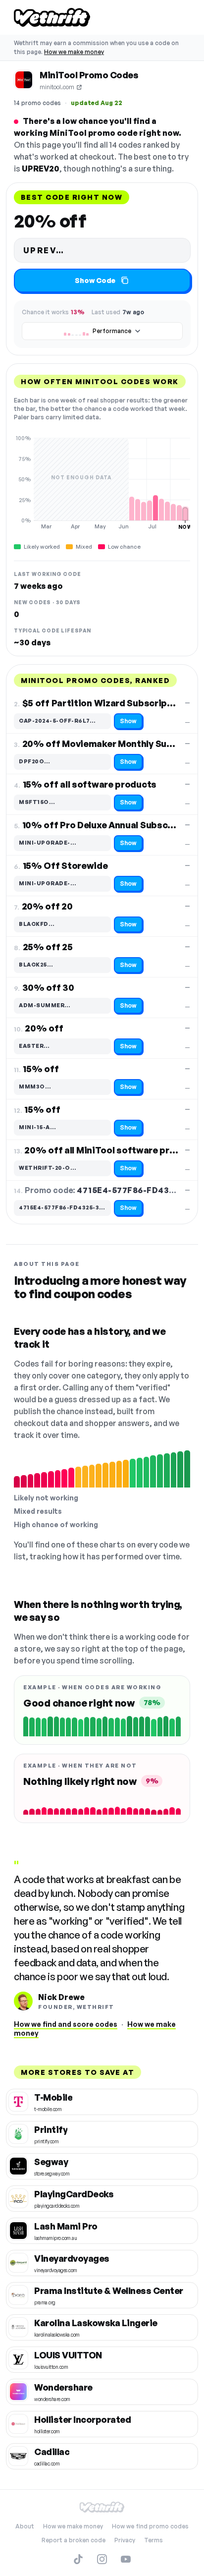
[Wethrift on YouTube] (126, 2559)
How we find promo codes (150, 2526)
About (25, 2526)
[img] (102, 482)
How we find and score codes (66, 2024)
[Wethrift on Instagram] (102, 2559)
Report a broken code (74, 2540)
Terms (153, 2540)
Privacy (125, 2540)
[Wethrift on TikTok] (78, 2559)
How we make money (74, 52)
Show (128, 721)
